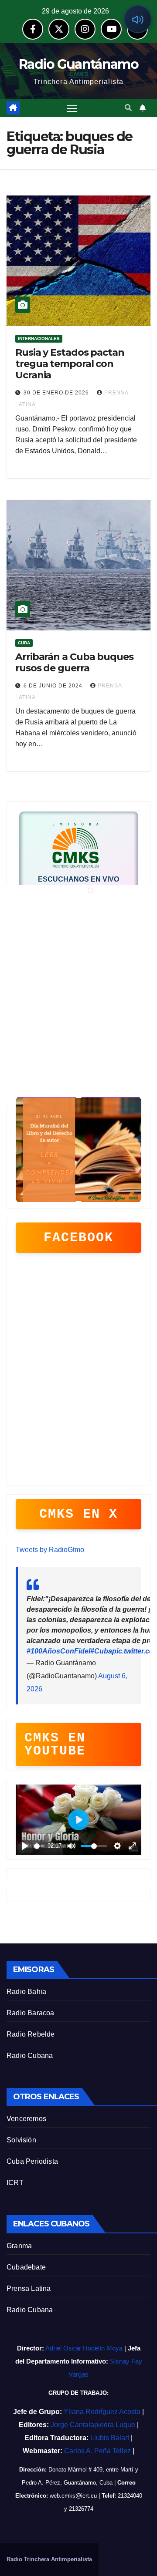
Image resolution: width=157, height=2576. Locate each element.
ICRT (15, 2183)
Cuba (24, 643)
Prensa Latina (29, 2288)
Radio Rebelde (31, 2034)
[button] (128, 108)
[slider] (39, 1846)
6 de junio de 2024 (54, 686)
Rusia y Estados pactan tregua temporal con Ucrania (70, 364)
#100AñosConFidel (58, 1651)
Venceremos (26, 2119)
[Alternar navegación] (72, 108)
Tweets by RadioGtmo (50, 1550)
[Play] (69, 909)
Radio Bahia (26, 1992)
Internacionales (39, 338)
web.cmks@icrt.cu (73, 2496)
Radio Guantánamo (78, 64)
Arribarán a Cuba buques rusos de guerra (74, 662)
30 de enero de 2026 (57, 393)
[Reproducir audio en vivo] (138, 19)
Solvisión (21, 2140)
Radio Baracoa (31, 2013)
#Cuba (101, 1651)
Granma (19, 2246)
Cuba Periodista (32, 2161)
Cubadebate (26, 2267)
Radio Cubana (30, 2056)
